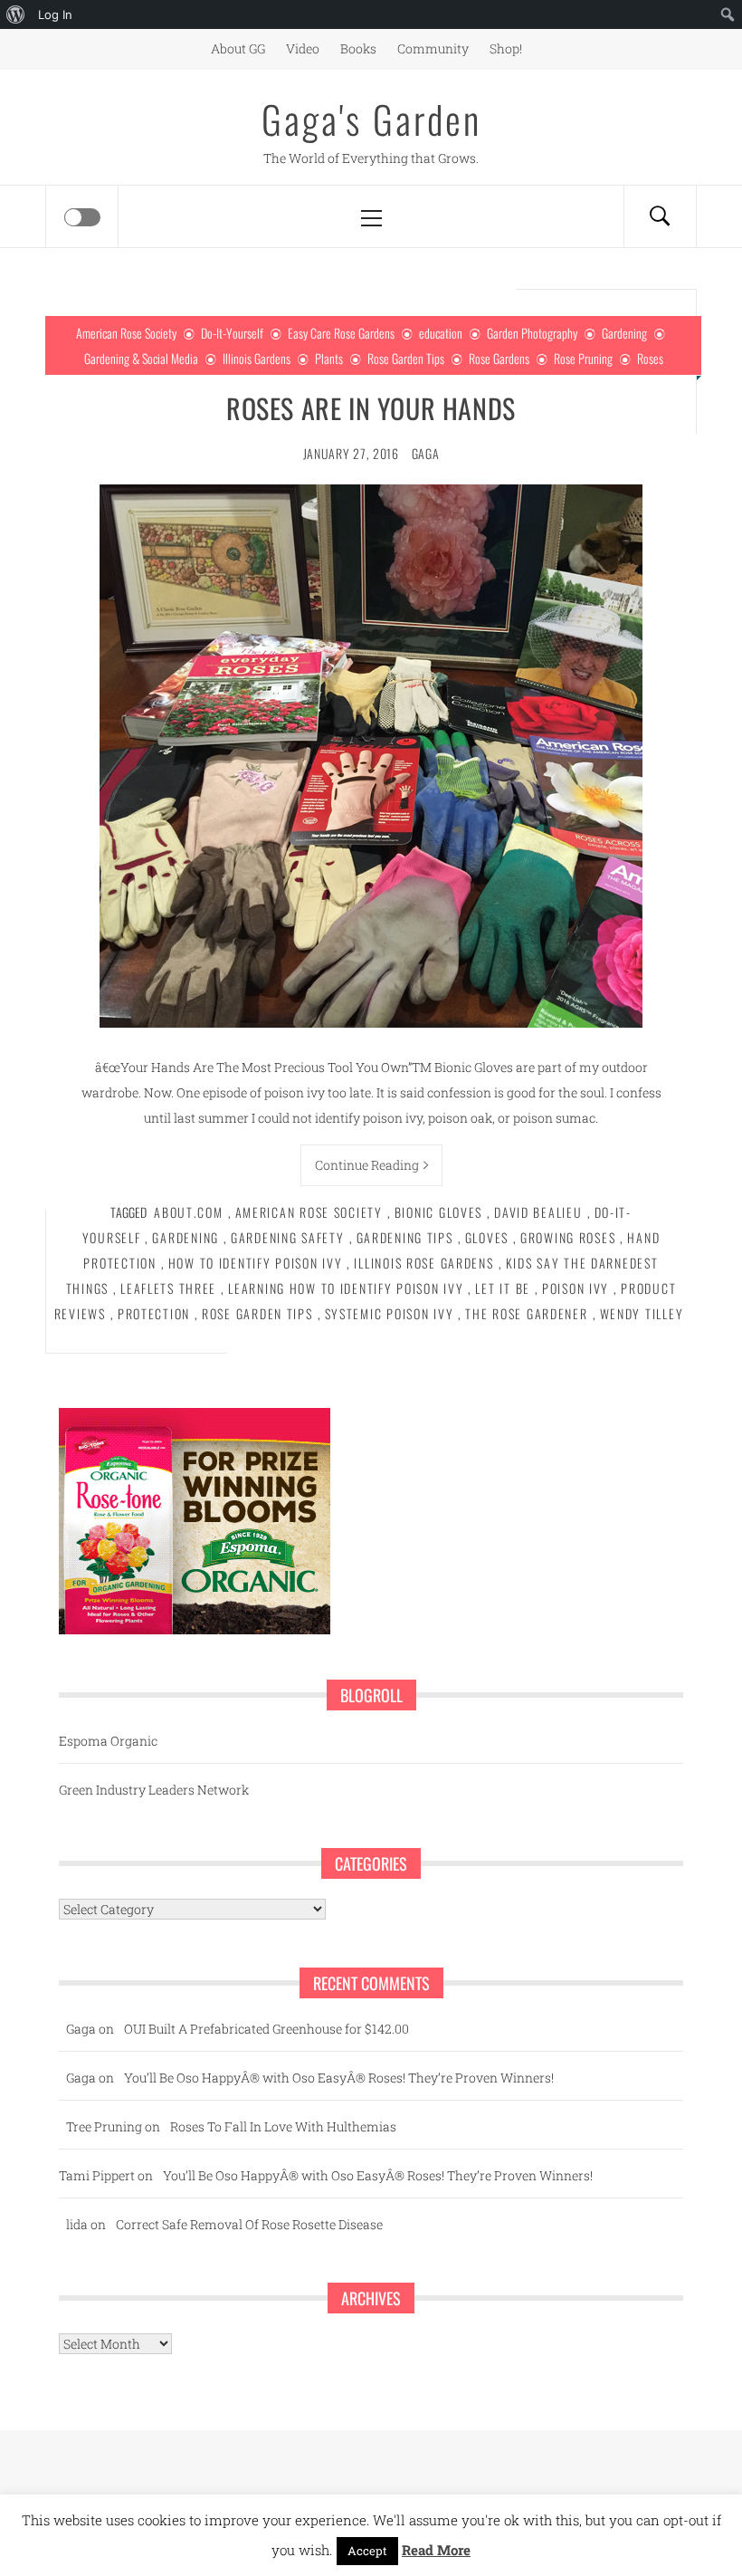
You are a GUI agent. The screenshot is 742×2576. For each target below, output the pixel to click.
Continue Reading (367, 1165)
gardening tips (405, 1237)
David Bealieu (538, 1212)
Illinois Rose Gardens (423, 1263)
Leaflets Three (168, 1288)
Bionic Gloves (438, 1212)
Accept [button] (367, 2551)
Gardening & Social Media (141, 358)
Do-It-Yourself (232, 333)
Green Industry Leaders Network (154, 1790)
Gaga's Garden (371, 119)
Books (358, 48)
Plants (329, 358)
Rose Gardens (499, 358)
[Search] (660, 216)
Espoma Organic (108, 1741)
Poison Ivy (576, 1288)
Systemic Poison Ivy (390, 1313)
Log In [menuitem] (55, 14)
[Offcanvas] (82, 217)
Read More (436, 2550)
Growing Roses (568, 1237)
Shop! (506, 48)
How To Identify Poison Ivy (256, 1263)
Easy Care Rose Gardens (341, 333)
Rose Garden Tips (406, 358)
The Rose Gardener (526, 1313)
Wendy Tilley (642, 1313)
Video (303, 48)
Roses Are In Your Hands (371, 408)
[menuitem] (16, 14)
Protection (154, 1313)
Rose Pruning (583, 358)
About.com (189, 1212)
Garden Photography (532, 333)
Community (433, 48)
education (441, 333)
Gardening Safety (288, 1237)
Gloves (487, 1237)
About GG (238, 48)
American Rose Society (126, 333)
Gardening (624, 333)
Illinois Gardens (257, 358)
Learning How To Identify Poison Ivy (346, 1288)
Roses (650, 358)
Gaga (426, 453)
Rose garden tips (257, 1313)
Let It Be (503, 1288)
